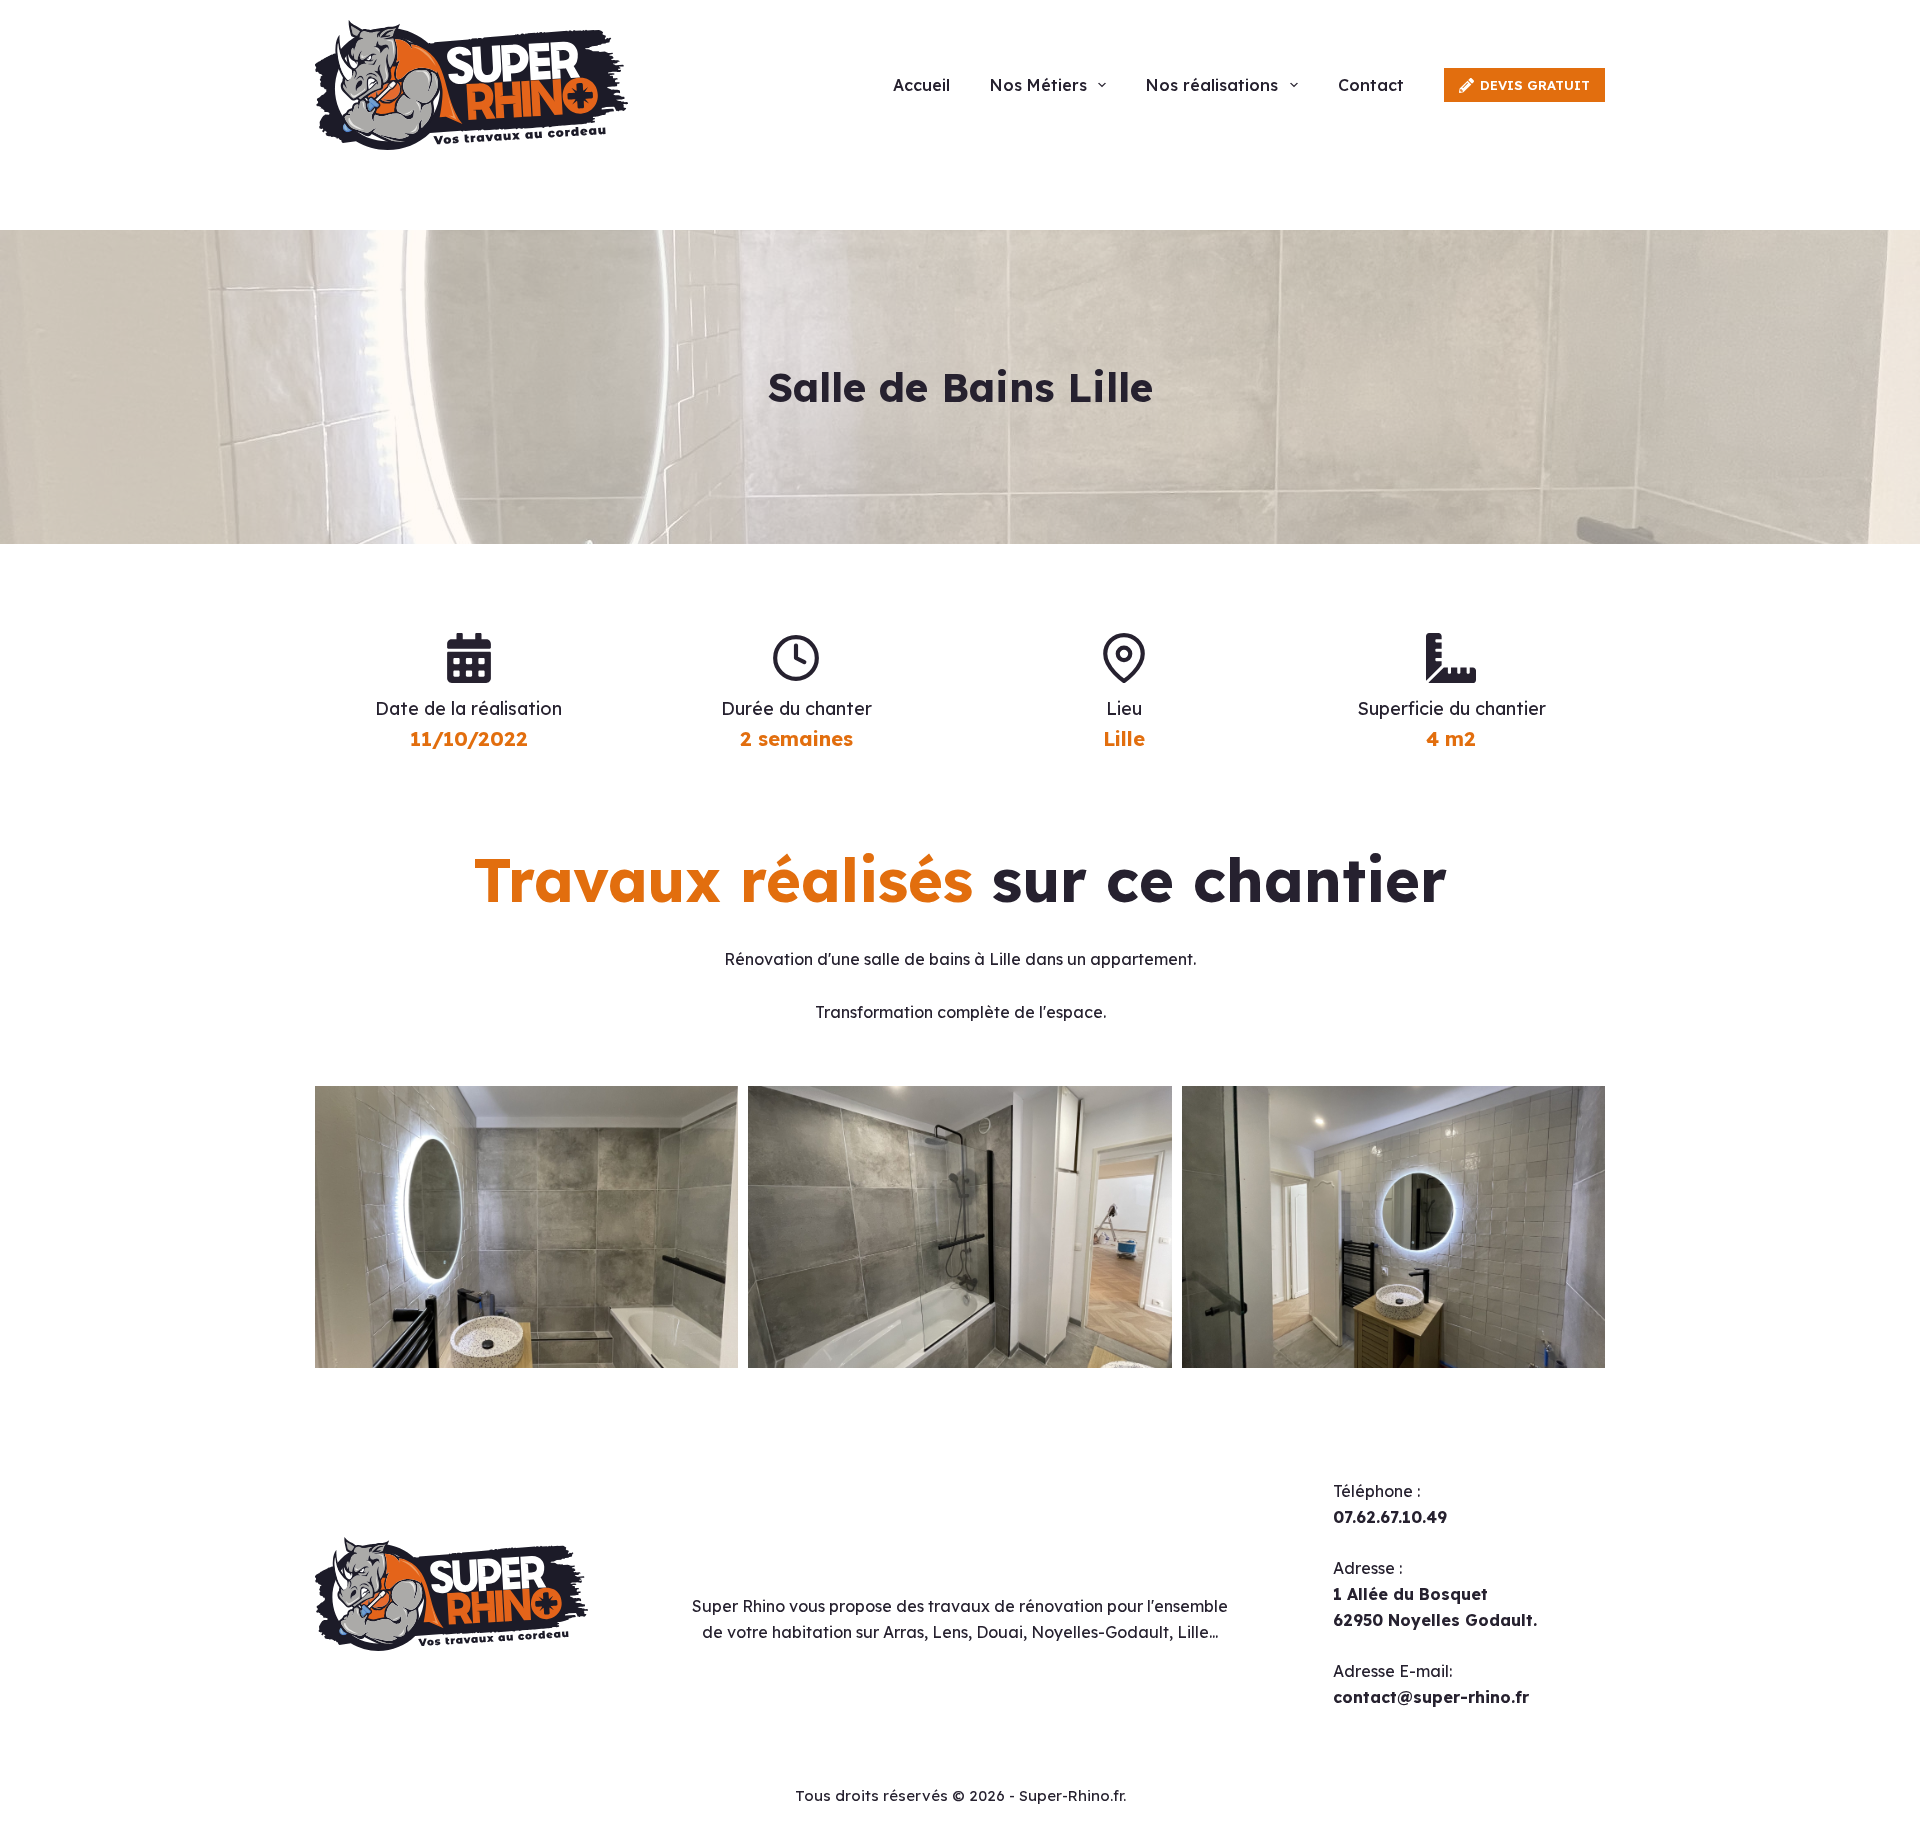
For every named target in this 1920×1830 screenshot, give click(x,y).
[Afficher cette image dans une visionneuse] (526, 1227)
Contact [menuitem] (1371, 85)
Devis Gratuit (1535, 85)
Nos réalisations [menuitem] (1212, 85)
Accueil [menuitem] (921, 85)
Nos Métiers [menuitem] (1038, 85)
